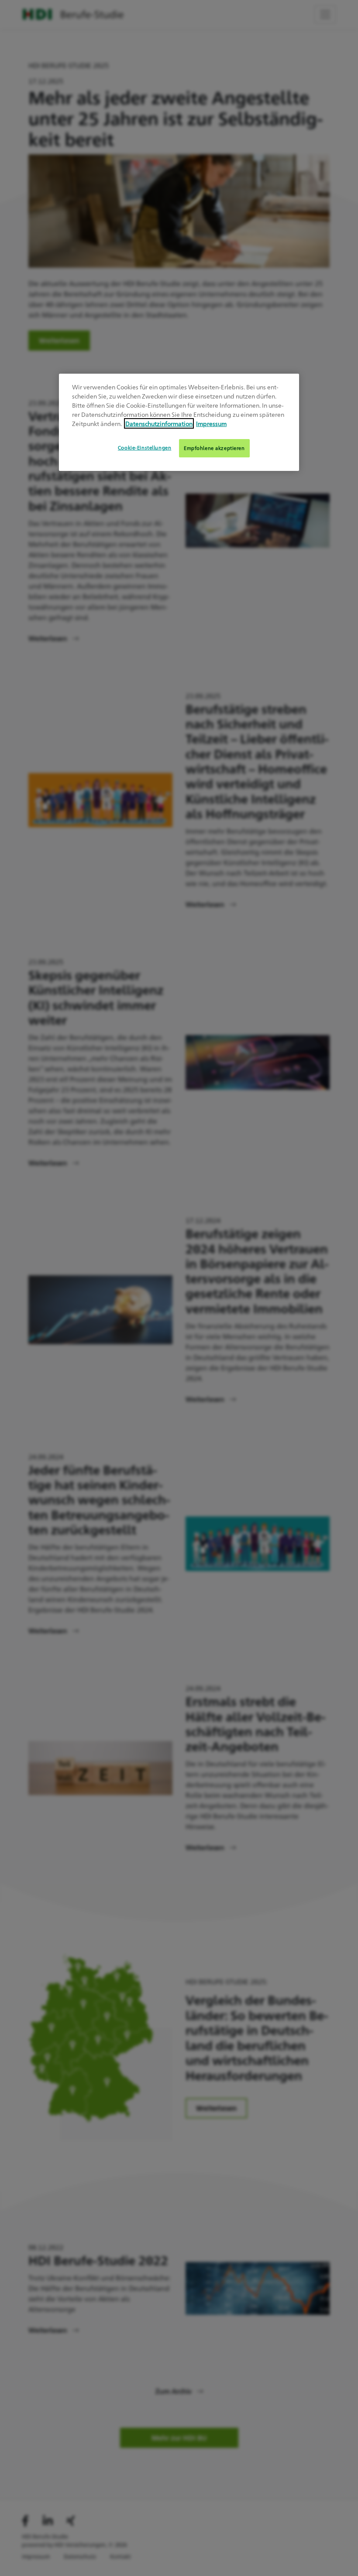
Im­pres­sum (211, 423)
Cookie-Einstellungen (145, 448)
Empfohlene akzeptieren (214, 448)
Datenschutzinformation (159, 423)
